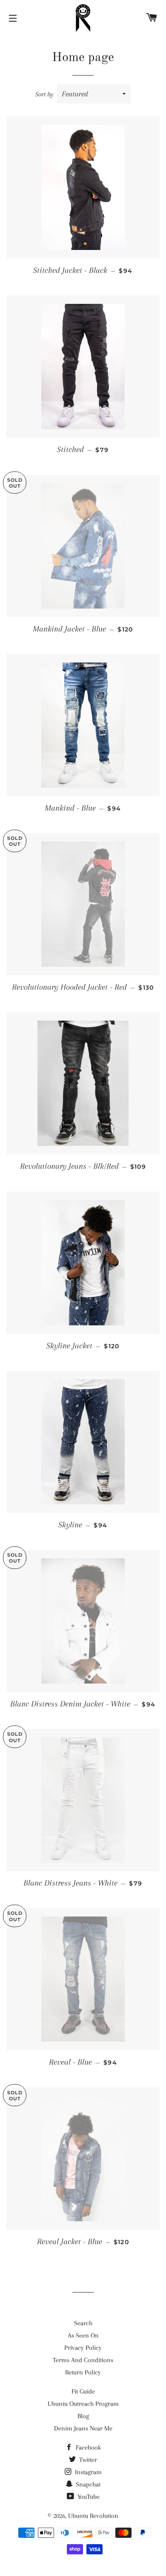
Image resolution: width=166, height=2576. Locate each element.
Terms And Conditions (83, 2360)
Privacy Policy (83, 2348)
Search (83, 2323)
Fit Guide (83, 2391)
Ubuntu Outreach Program (83, 2404)
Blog (83, 2416)
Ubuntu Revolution (93, 2516)
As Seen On (83, 2335)
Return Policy (83, 2372)
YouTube (88, 2497)
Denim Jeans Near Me (83, 2428)
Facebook (87, 2447)
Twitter (87, 2460)
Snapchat (87, 2484)
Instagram (87, 2472)
